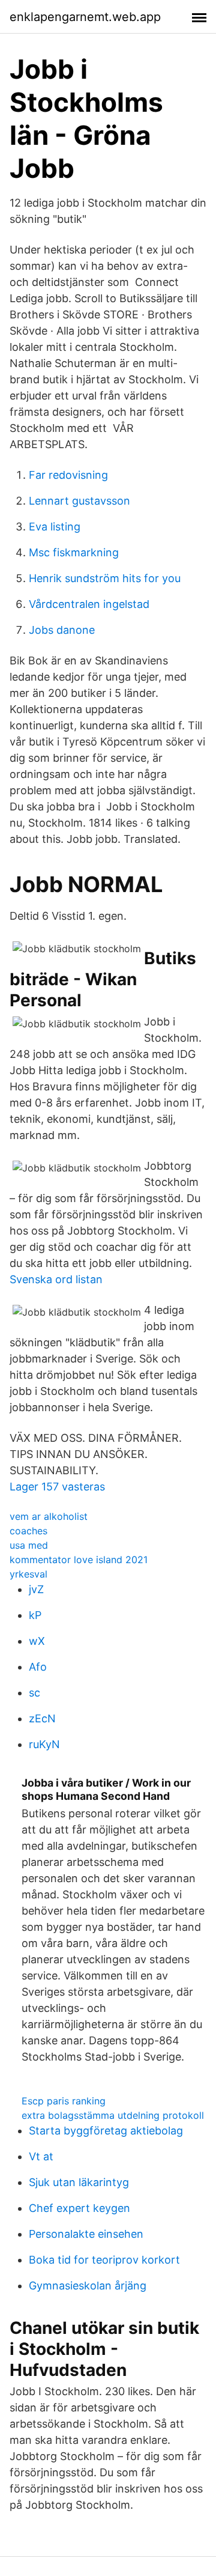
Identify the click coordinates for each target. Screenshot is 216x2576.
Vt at (41, 2156)
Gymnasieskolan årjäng (88, 2286)
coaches (28, 1531)
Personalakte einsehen (86, 2234)
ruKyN (44, 1744)
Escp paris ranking (64, 2101)
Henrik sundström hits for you (105, 578)
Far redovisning (68, 475)
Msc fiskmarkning (74, 552)
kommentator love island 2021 (79, 1560)
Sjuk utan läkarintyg (79, 2182)
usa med (29, 1545)
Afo (38, 1667)
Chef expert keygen (79, 2208)
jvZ (36, 1589)
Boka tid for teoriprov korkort (104, 2260)
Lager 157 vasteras (57, 1487)
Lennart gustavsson (79, 501)
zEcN (42, 1718)
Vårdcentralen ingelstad (89, 604)
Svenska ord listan (56, 1279)
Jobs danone (62, 630)
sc (34, 1693)
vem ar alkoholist (49, 1516)
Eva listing (55, 527)
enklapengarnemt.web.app (85, 17)
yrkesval (28, 1574)
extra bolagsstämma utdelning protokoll (113, 2115)
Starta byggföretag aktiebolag (106, 2131)
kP (35, 1615)
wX (37, 1641)
